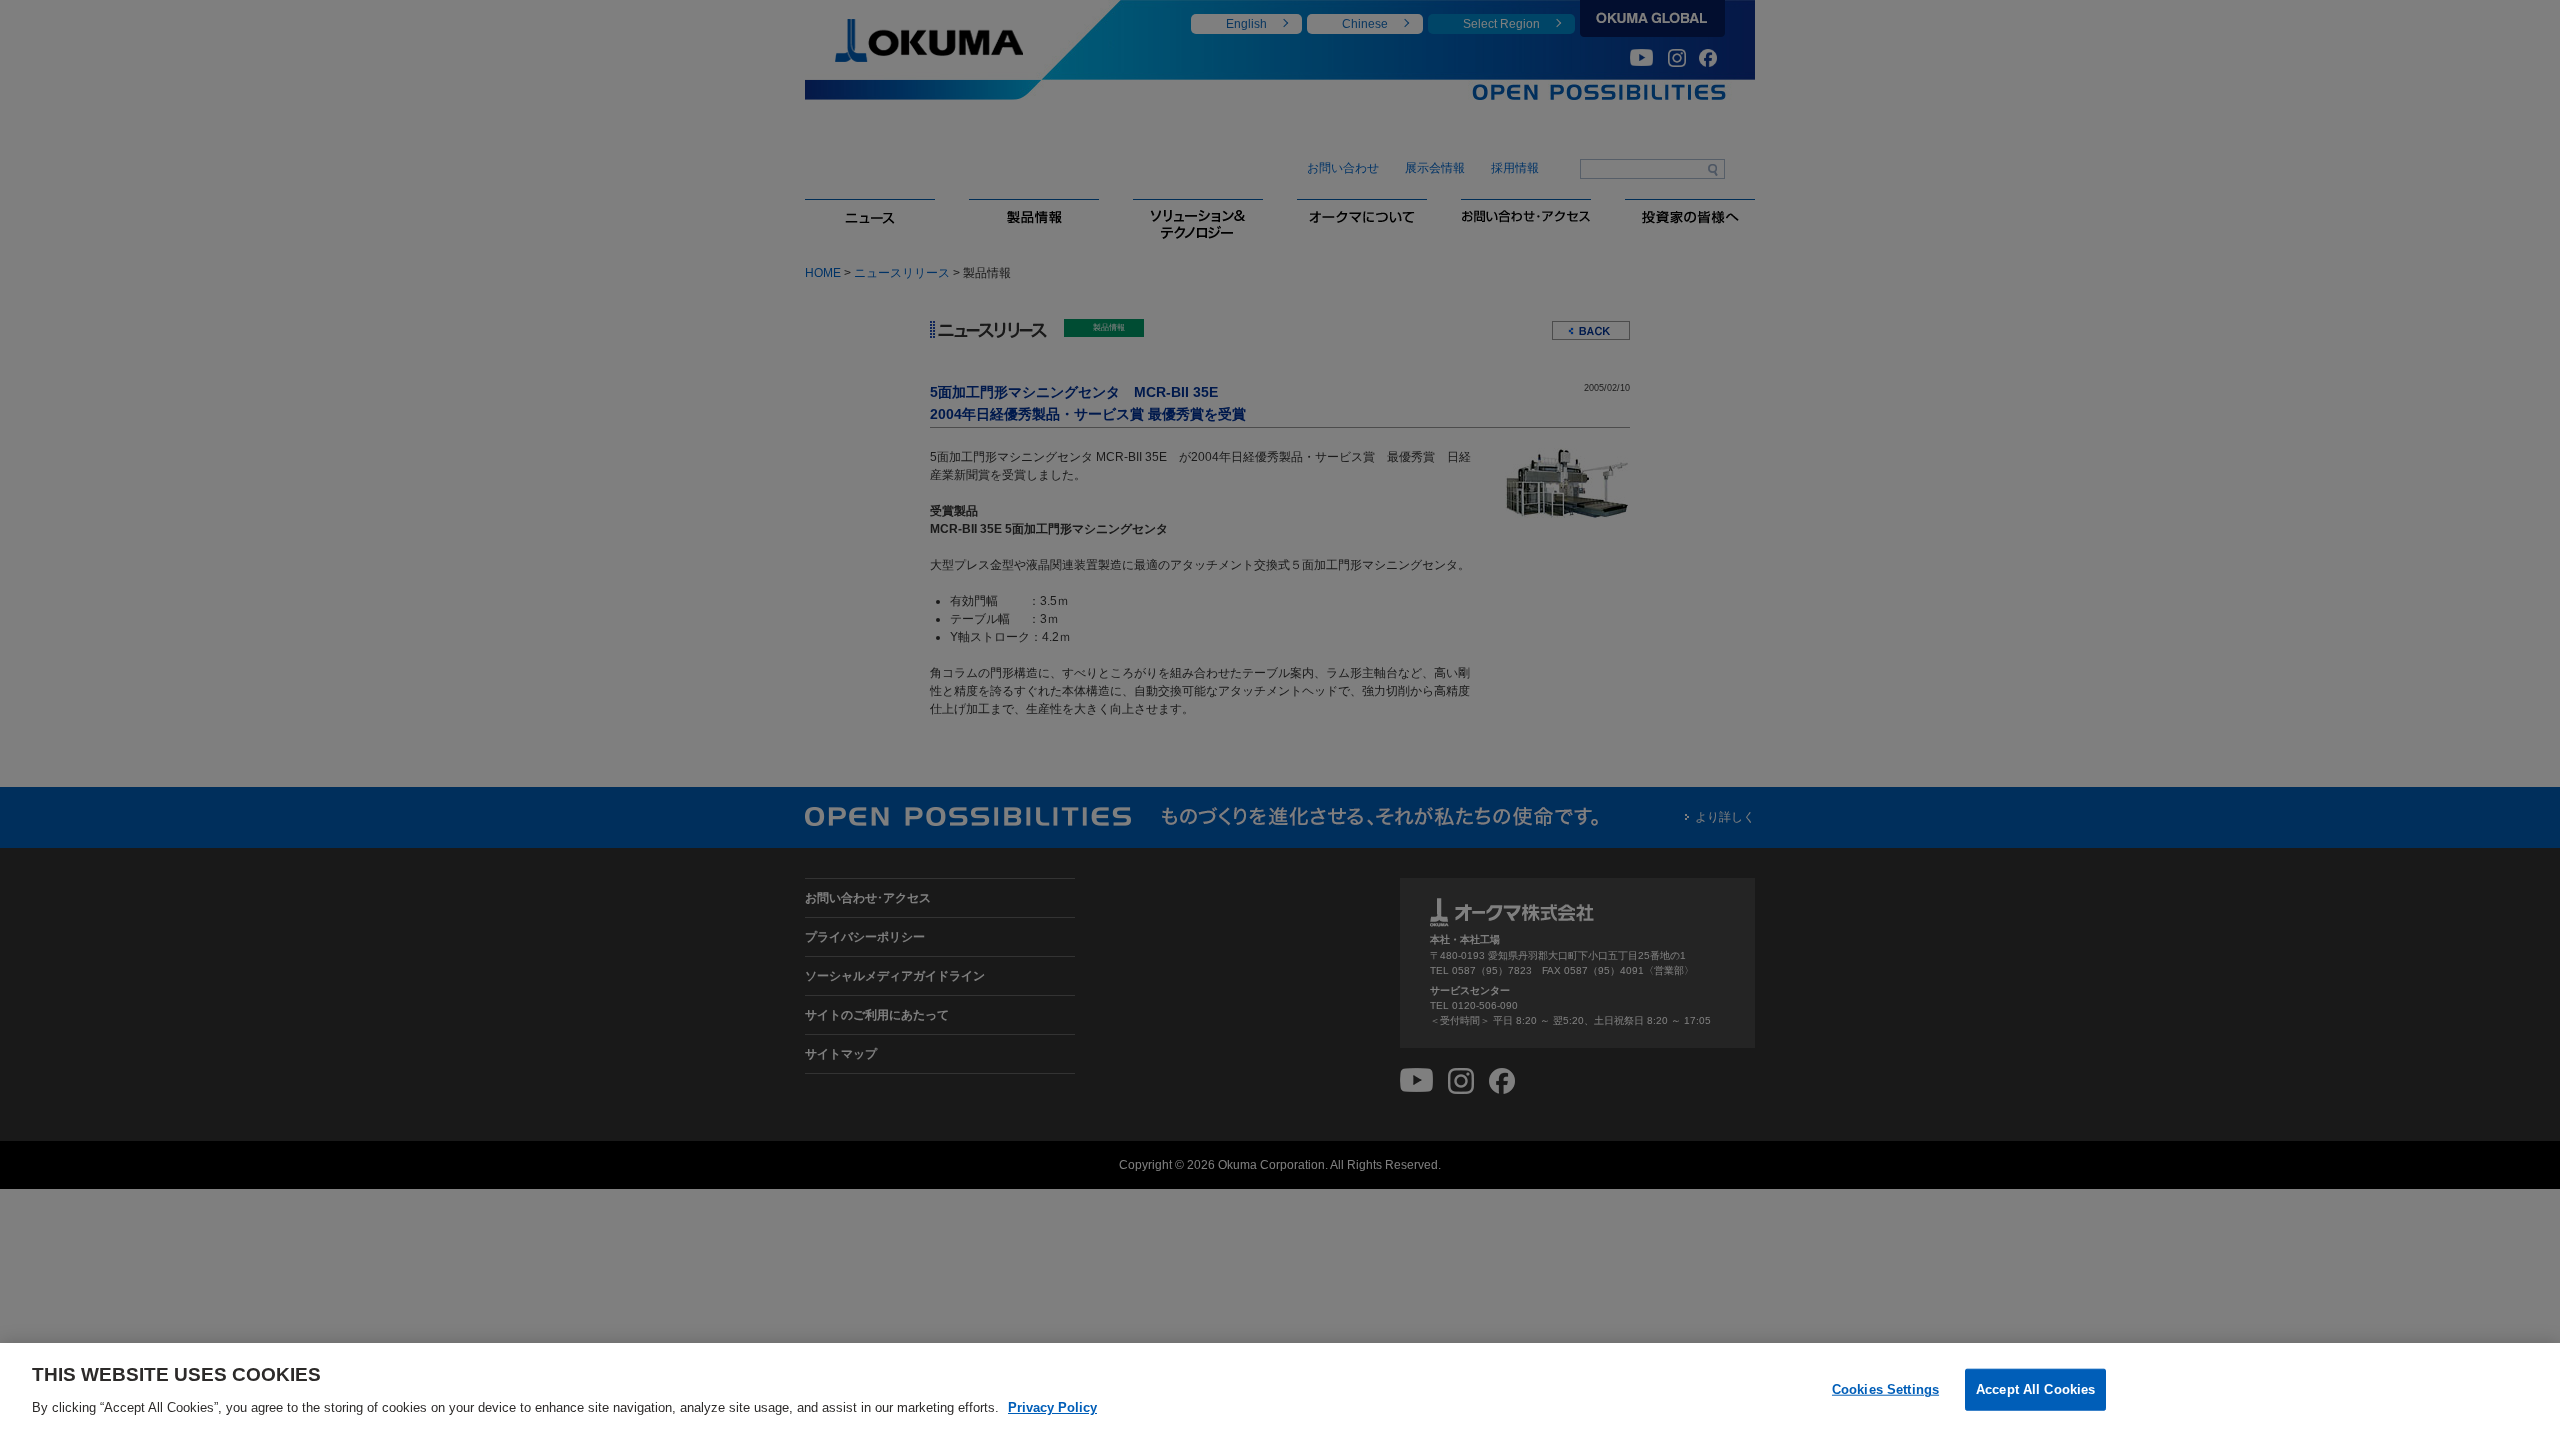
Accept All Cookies (2035, 1389)
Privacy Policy (1052, 1406)
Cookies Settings (1885, 1389)
